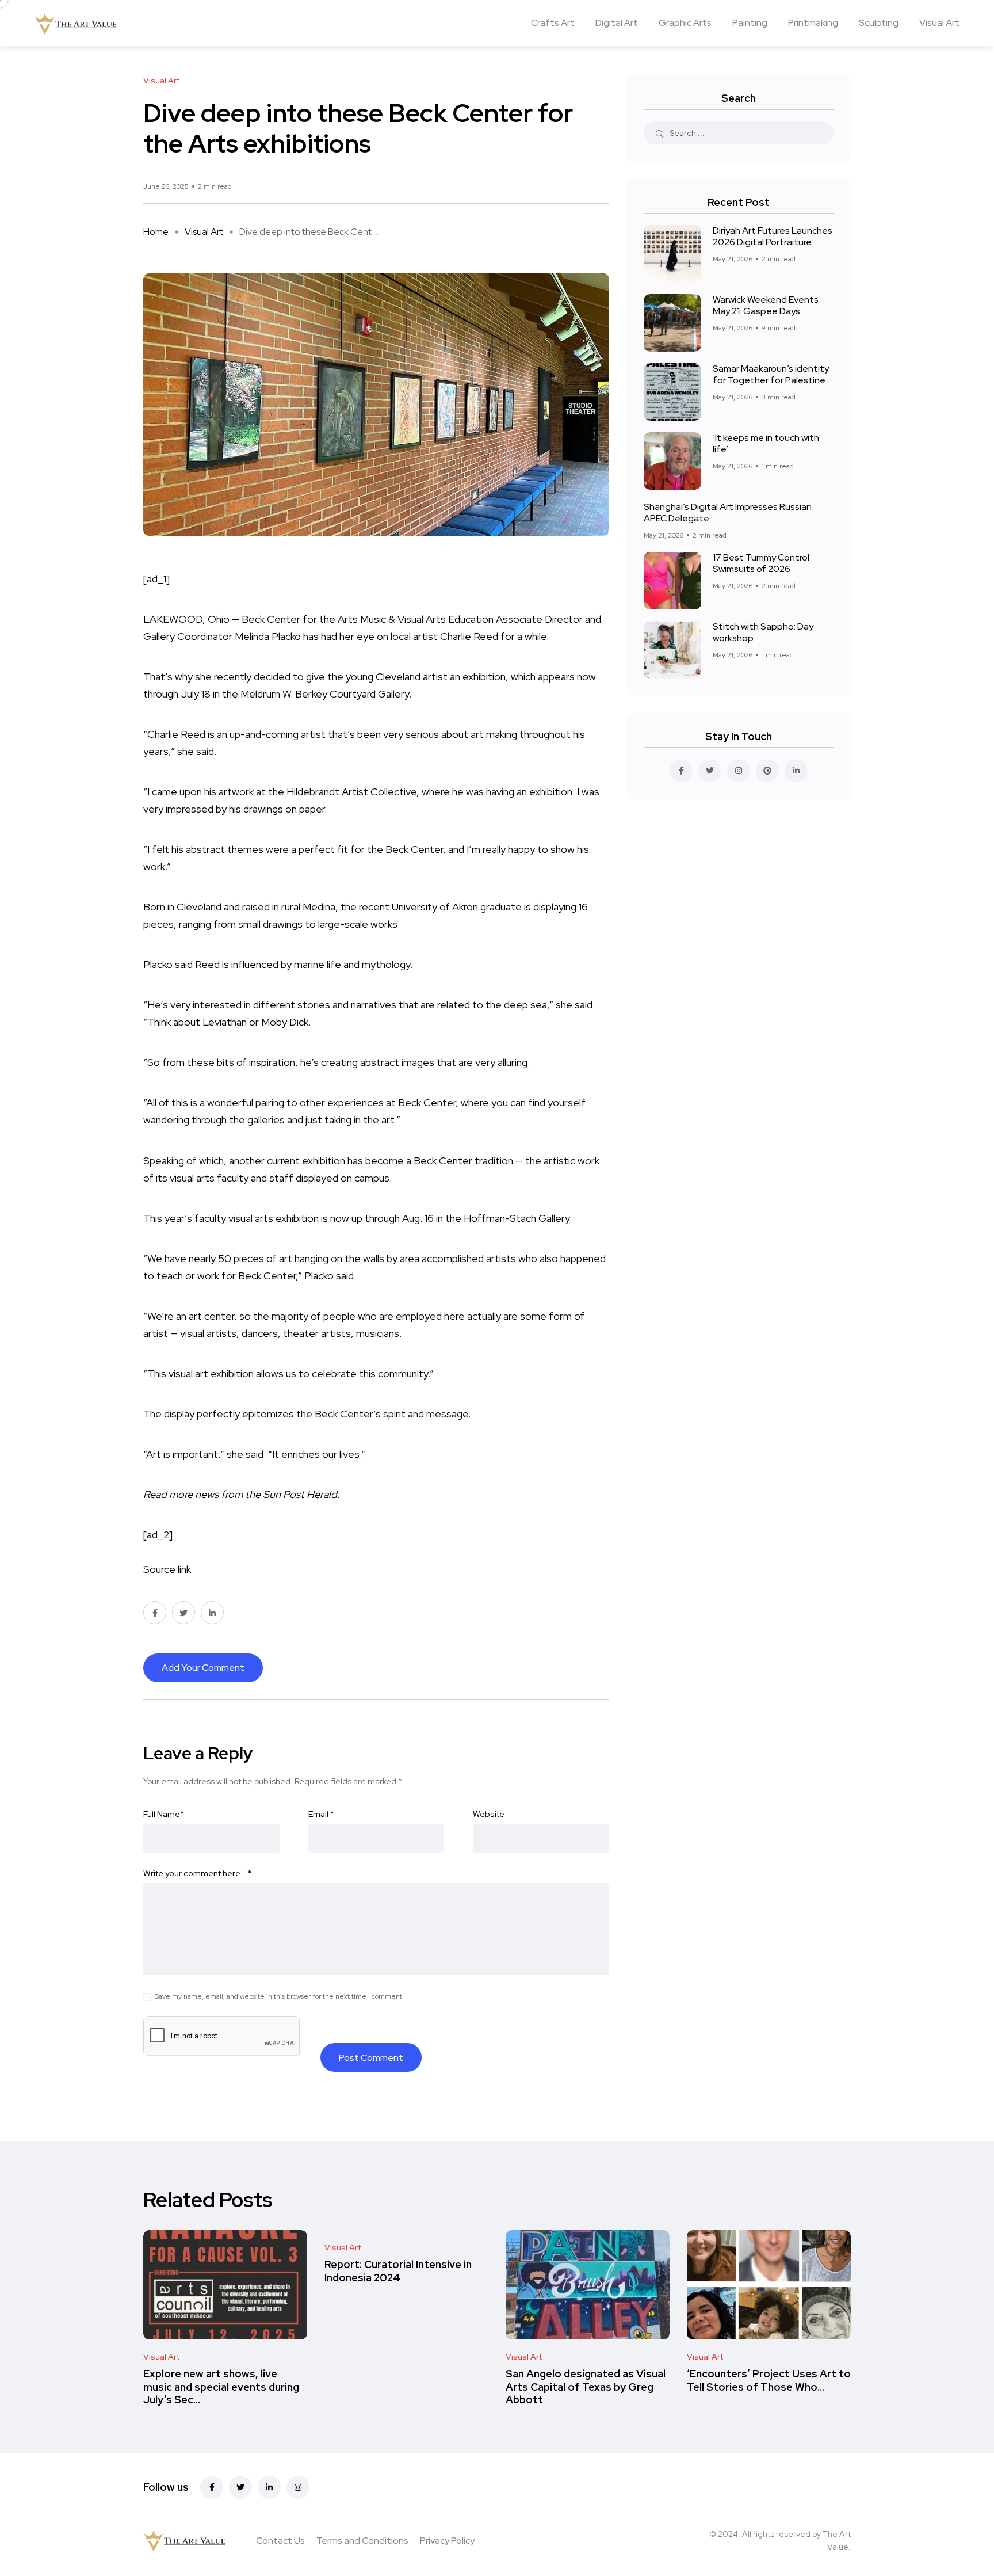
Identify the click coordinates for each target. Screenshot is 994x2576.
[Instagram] (298, 2487)
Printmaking (813, 23)
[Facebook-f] (212, 2487)
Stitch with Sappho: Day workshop (763, 632)
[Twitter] (240, 2487)
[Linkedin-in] (269, 2487)
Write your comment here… (197, 1873)
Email (321, 1814)
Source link (167, 1569)
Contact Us (280, 2541)
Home (156, 232)
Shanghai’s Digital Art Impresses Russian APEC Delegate (728, 512)
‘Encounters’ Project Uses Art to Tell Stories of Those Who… (769, 2381)
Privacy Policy (447, 2541)
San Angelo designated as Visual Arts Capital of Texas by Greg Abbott (586, 2387)
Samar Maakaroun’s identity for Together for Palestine (771, 374)
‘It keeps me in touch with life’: (766, 443)
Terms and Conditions (362, 2541)
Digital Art (617, 23)
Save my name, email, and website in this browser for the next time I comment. (279, 1996)
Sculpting (879, 23)
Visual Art (939, 23)
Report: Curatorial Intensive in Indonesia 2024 (398, 2271)
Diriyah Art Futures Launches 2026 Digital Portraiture (773, 236)
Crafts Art (553, 23)
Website (489, 1814)
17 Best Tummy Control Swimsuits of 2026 (761, 563)
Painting (750, 23)
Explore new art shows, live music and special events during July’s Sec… (221, 2387)
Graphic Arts (685, 23)
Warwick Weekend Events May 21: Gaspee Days (766, 305)
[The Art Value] (76, 23)
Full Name (164, 1814)
